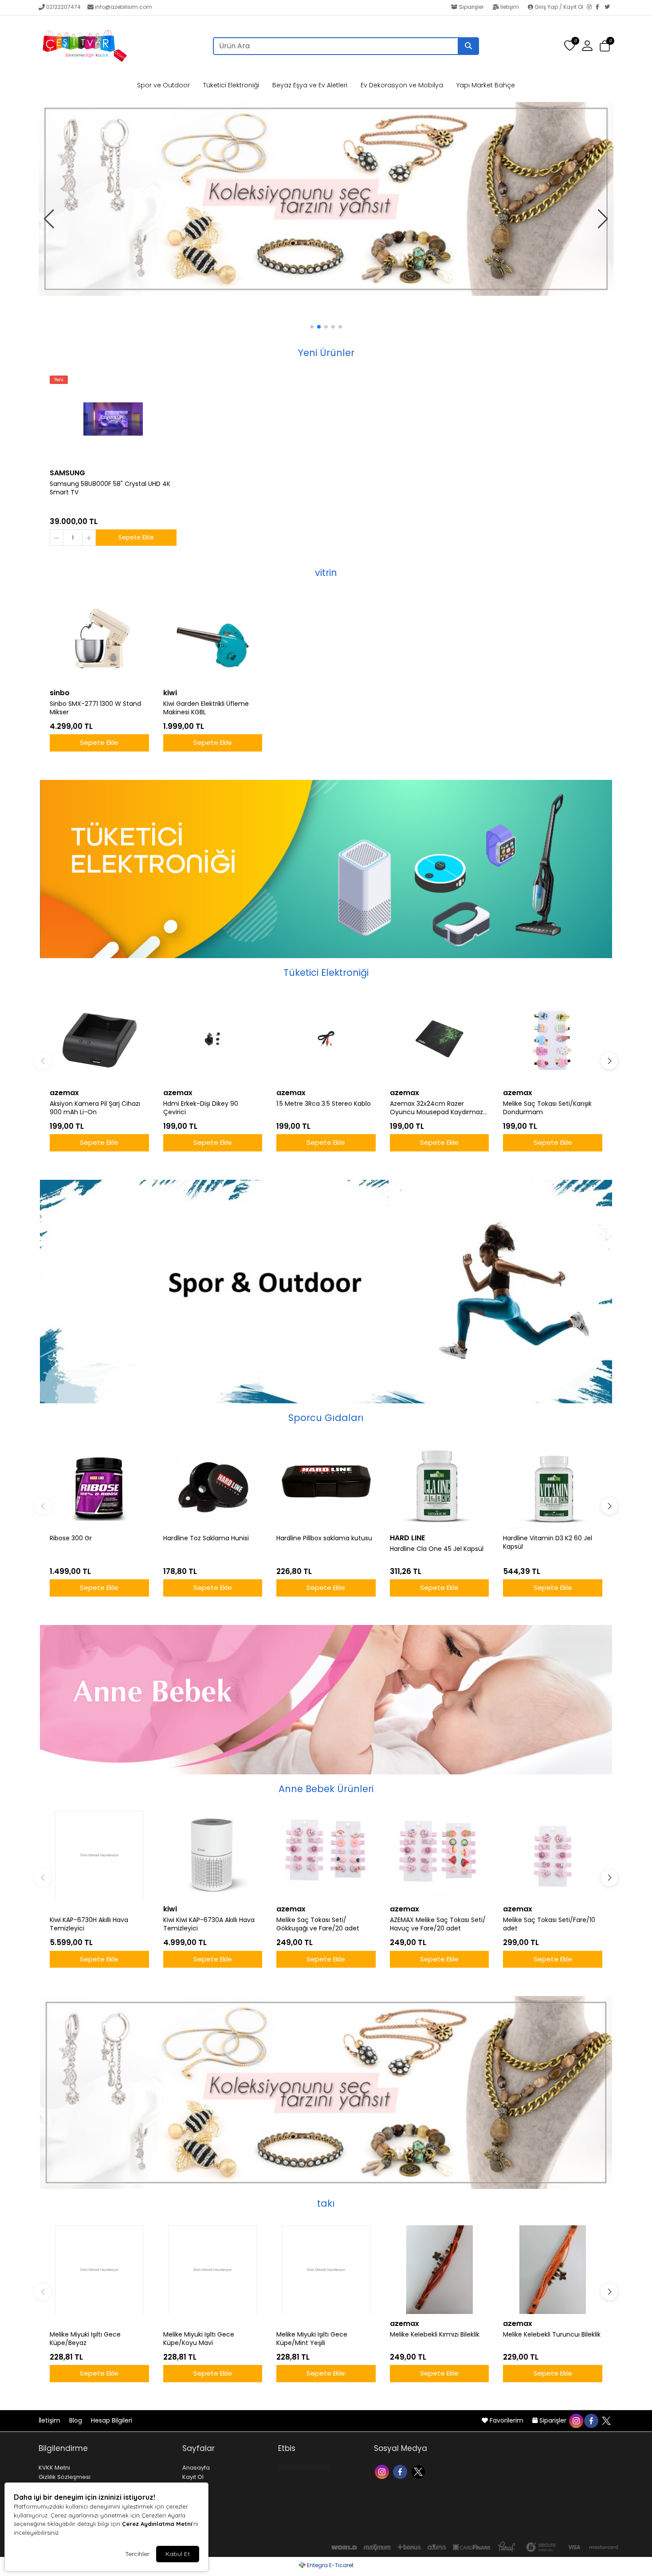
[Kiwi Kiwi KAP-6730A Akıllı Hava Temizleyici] (213, 1855)
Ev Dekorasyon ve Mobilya (402, 85)
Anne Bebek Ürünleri (326, 1789)
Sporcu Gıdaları (326, 1418)
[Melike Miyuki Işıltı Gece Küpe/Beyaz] (99, 2270)
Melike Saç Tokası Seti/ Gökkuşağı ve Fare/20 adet (318, 1924)
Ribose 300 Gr (71, 1538)
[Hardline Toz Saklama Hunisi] (213, 1484)
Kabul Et (178, 2554)
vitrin (326, 573)
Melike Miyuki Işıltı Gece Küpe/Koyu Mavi (199, 2339)
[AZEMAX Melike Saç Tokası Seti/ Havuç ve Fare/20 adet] (440, 1855)
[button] (605, 46)
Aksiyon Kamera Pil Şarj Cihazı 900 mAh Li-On (95, 1108)
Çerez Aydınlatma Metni (157, 2524)
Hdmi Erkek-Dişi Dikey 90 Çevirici (201, 1108)
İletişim (510, 7)
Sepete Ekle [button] (136, 537)
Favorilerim (507, 2420)
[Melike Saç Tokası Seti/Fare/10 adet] (553, 1855)
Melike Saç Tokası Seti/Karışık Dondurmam (547, 1108)
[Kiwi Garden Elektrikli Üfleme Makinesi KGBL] (213, 639)
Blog (77, 2420)
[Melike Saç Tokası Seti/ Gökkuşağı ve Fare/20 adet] (326, 1855)
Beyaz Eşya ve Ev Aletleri (310, 85)
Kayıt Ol (193, 2477)
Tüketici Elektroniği (231, 85)
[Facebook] (600, 8)
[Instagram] (591, 8)
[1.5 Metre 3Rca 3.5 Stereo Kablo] (326, 1039)
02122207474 (63, 7)
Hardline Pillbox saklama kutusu (324, 1538)
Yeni (59, 380)
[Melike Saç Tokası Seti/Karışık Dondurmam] (553, 1039)
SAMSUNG (67, 473)
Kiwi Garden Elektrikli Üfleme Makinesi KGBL (206, 708)
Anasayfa (196, 2468)
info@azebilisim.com (124, 7)
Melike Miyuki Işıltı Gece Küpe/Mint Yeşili (312, 2339)
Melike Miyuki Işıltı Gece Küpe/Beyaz (85, 2339)
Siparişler (471, 7)
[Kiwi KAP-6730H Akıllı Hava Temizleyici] (99, 1855)
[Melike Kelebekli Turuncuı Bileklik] (553, 2270)
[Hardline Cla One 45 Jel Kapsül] (440, 1484)
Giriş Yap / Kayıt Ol (559, 7)
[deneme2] (326, 177)
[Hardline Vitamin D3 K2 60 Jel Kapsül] (553, 1484)
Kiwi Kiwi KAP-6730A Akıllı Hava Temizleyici (209, 1924)
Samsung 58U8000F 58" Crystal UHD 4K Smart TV (110, 488)
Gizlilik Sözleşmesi (65, 2477)
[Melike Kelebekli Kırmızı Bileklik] (440, 2270)
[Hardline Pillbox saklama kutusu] (326, 1484)
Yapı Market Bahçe (486, 85)
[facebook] (591, 2420)
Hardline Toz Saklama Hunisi (206, 1538)
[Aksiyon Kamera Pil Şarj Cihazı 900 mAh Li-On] (99, 1039)
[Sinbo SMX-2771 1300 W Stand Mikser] (99, 639)
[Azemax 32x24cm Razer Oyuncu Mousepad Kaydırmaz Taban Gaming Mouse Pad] (440, 1039)
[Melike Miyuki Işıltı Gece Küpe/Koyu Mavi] (213, 2270)
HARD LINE (407, 1538)
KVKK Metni (54, 2468)
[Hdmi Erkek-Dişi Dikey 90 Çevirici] (213, 1039)
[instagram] (576, 2420)
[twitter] (606, 2420)
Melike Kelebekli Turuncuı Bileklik (552, 2335)
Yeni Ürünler (326, 353)
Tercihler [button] (137, 2554)
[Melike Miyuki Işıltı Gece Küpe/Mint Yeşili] (326, 2270)
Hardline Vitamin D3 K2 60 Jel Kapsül (548, 1542)
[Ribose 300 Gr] (99, 1484)
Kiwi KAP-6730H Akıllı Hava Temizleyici (89, 1924)
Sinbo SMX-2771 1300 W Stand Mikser (95, 708)
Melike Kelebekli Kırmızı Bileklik (435, 2335)
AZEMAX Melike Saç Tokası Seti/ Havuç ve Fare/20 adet (438, 1924)
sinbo (60, 693)
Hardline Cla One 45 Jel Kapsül (437, 1549)
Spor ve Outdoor (163, 85)
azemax (64, 1093)
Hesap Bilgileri (112, 2420)
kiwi (170, 693)
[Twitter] (609, 8)
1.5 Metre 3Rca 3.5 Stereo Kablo (324, 1104)
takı (326, 2203)
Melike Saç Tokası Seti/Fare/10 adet (549, 1924)
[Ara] (468, 46)
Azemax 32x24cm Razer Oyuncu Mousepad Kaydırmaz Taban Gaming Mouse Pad (436, 1108)
